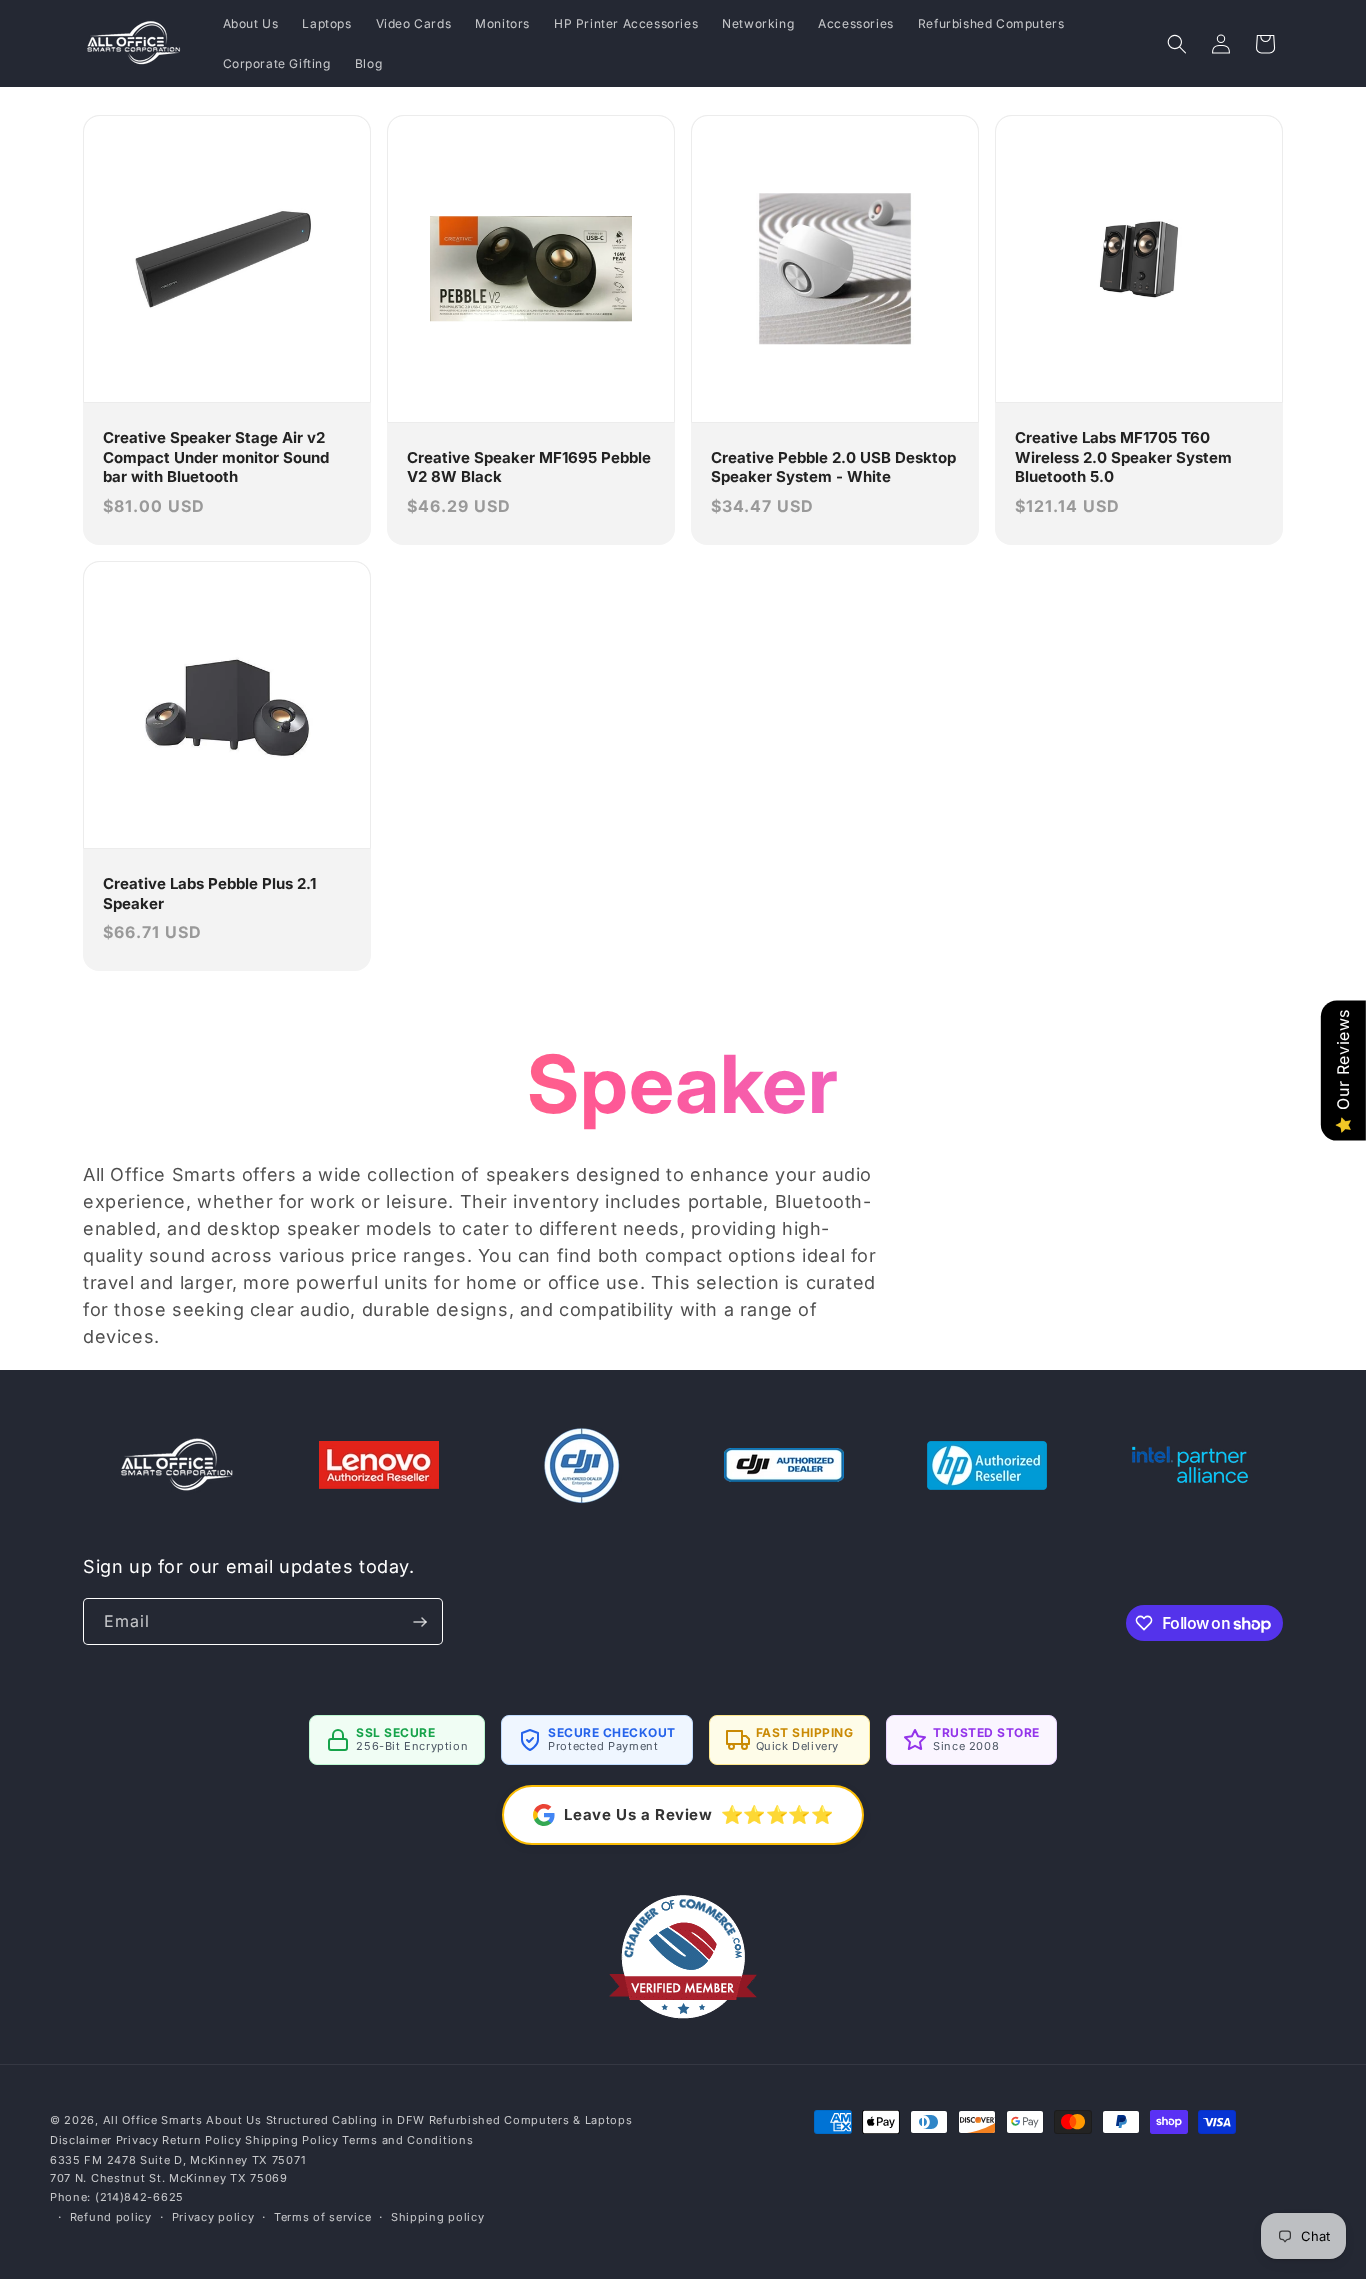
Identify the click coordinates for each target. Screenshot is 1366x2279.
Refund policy (111, 2217)
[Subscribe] (420, 1621)
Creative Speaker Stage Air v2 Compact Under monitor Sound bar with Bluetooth (216, 457)
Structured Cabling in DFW (346, 2120)
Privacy (137, 2140)
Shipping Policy (292, 2140)
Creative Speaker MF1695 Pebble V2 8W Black (529, 467)
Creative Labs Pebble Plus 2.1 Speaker (209, 893)
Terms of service (322, 2217)
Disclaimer (81, 2140)
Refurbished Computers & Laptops (531, 2120)
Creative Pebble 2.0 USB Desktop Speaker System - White (833, 467)
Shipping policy (438, 2217)
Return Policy (201, 2140)
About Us (234, 2120)
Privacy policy (213, 2217)
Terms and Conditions (407, 2140)
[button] (1177, 44)
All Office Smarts (153, 2120)
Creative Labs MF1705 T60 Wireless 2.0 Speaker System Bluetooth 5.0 (1123, 457)
